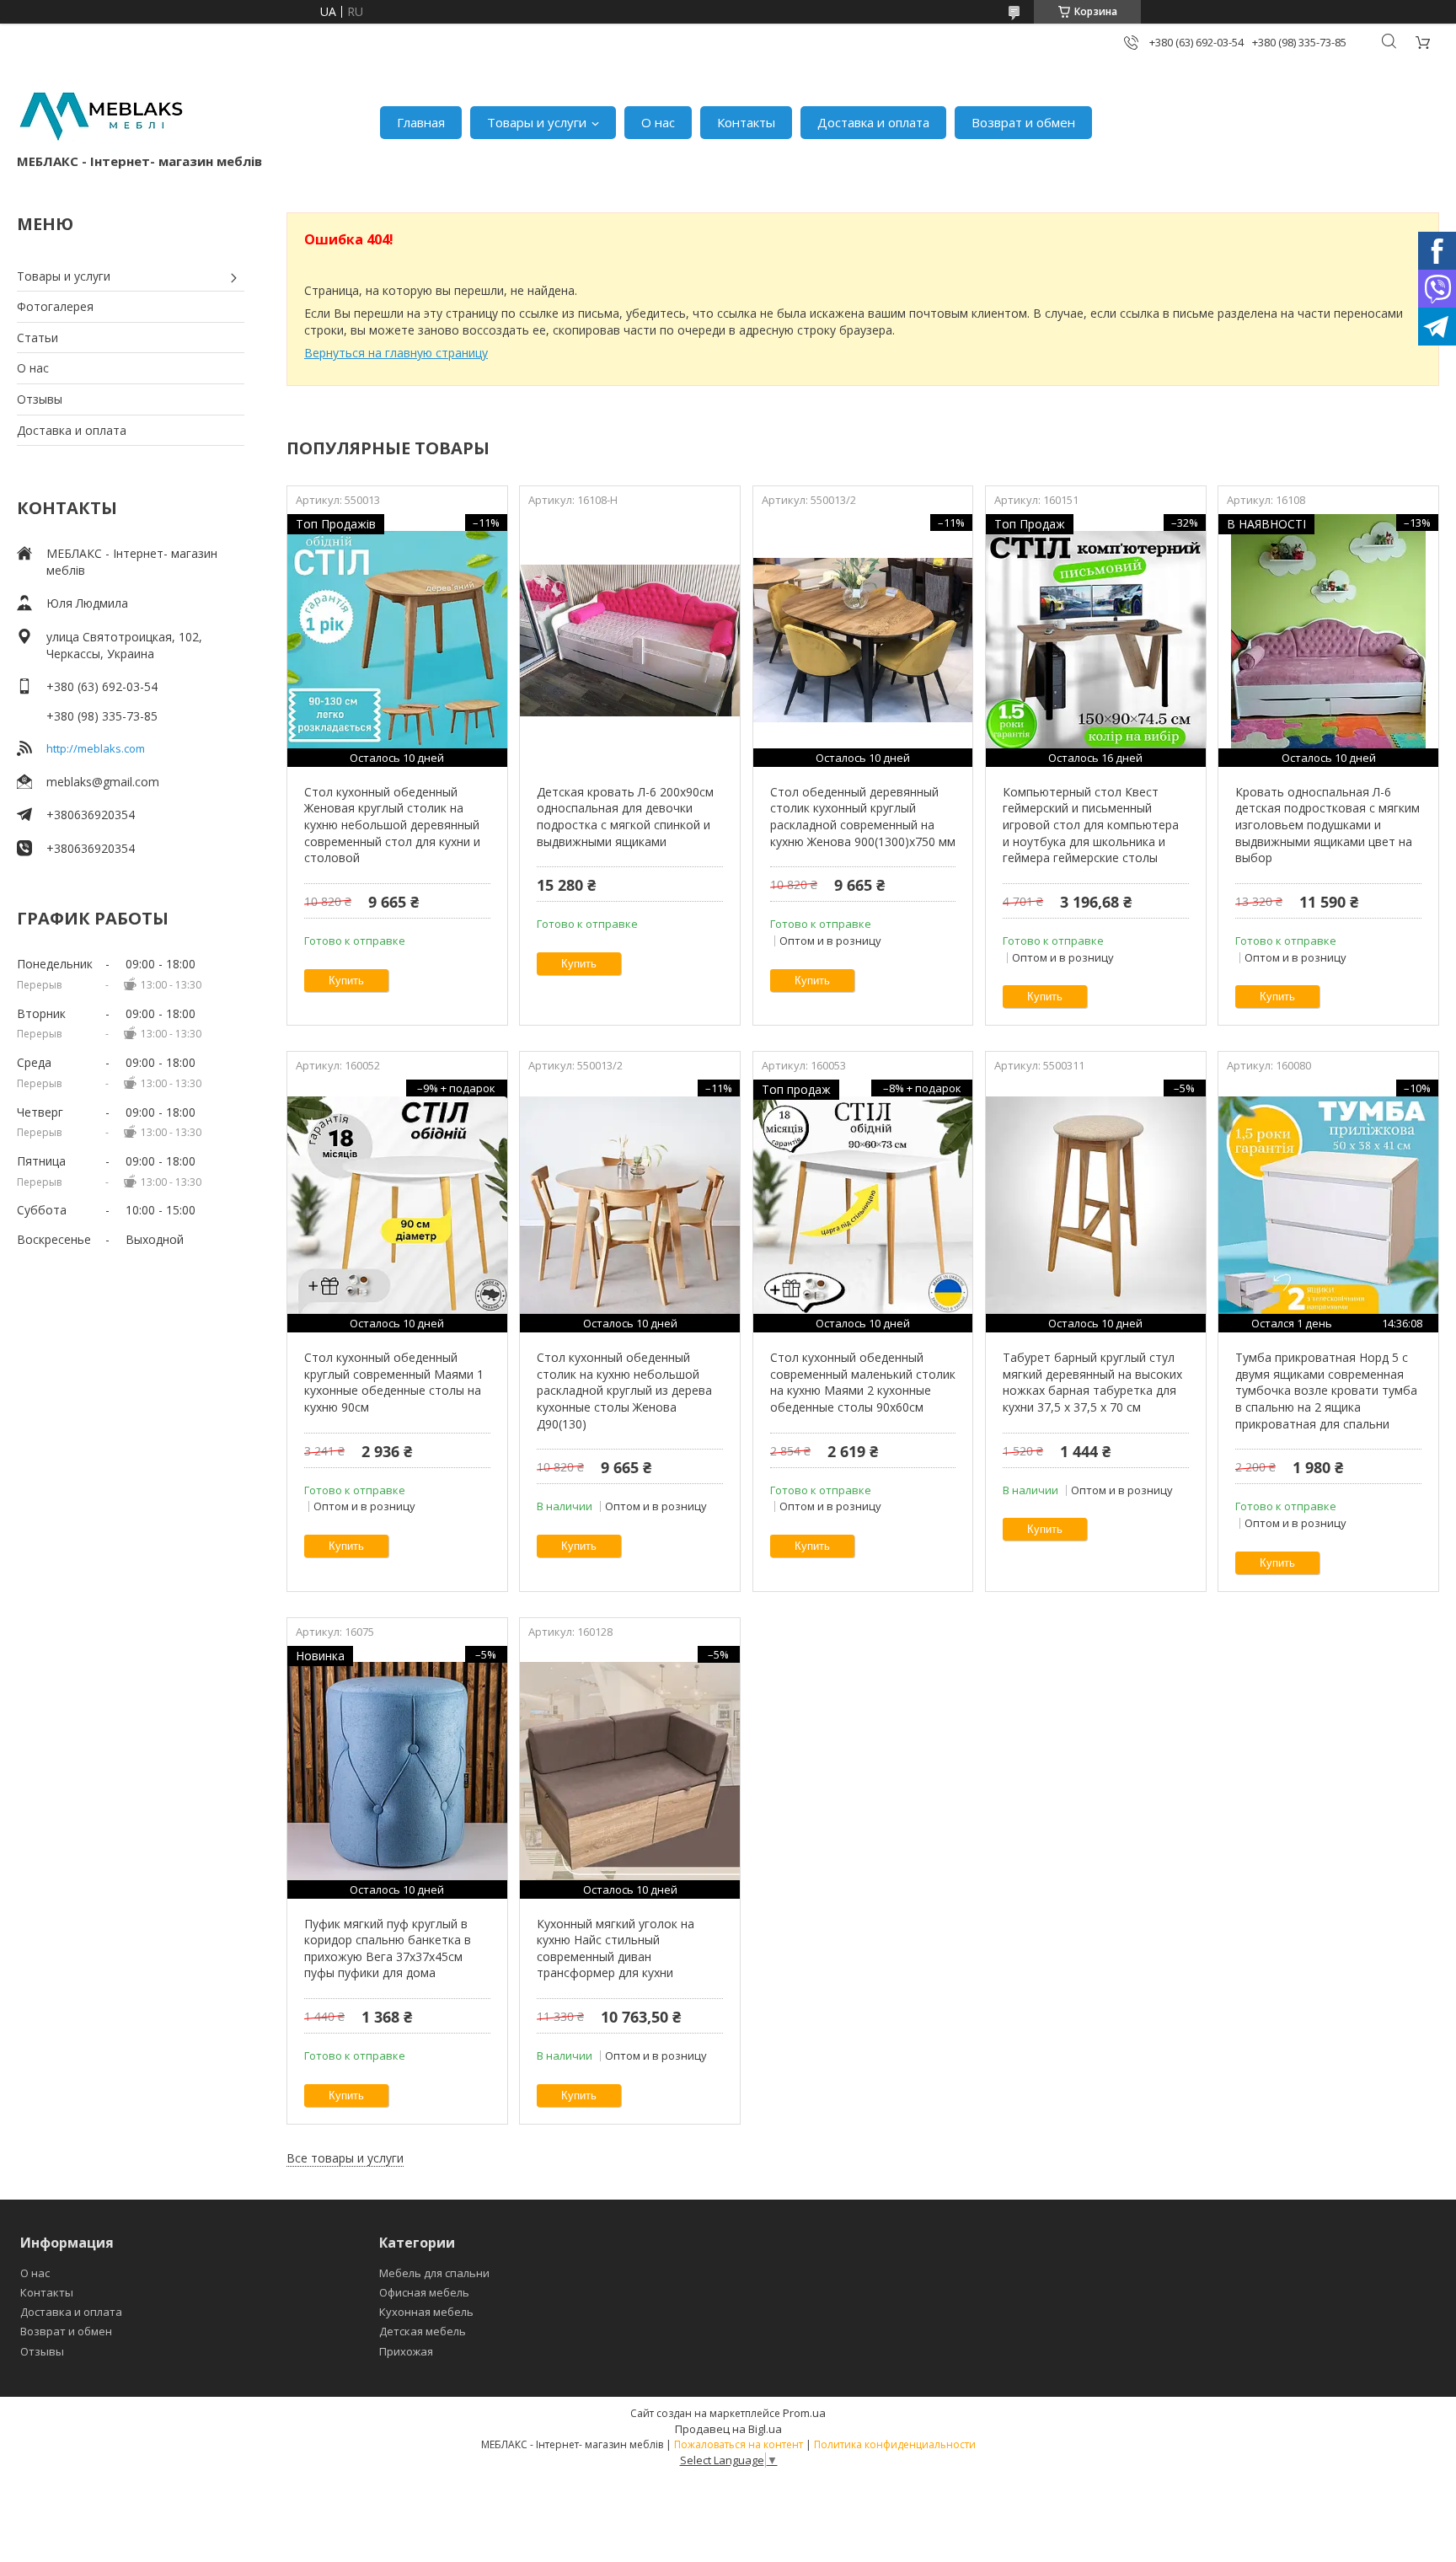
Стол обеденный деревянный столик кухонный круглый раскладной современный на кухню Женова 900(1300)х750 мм (863, 817)
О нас (658, 122)
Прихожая (406, 2351)
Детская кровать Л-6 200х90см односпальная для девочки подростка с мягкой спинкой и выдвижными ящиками (625, 817)
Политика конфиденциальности (895, 2444)
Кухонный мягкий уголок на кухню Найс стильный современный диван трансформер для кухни (616, 1948)
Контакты (746, 122)
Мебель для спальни (434, 2273)
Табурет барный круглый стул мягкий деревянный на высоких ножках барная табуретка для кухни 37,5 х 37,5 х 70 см (1092, 1382)
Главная (421, 122)
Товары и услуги (537, 122)
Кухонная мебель (426, 2312)
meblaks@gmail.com (103, 782)
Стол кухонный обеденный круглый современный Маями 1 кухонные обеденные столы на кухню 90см (394, 1382)
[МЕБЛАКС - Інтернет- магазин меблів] (101, 114)
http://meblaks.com (96, 748)
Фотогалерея (55, 306)
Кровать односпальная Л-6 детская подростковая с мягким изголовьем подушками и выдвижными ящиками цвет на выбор (1328, 825)
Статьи (37, 338)
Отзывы (40, 399)
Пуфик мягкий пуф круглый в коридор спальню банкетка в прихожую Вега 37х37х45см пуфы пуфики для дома (388, 1948)
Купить (346, 981)
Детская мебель (423, 2331)
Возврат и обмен (1023, 122)
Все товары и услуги (345, 2158)
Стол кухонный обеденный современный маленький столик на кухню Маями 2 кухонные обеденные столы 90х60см (863, 1382)
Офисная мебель (424, 2292)
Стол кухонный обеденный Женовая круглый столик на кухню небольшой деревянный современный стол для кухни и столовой (392, 825)
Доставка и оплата (873, 122)
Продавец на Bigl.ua (728, 2429)
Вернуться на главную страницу (396, 353)
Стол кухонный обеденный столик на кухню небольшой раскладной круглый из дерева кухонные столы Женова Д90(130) (624, 1390)
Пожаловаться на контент (739, 2444)
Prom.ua (804, 2413)
